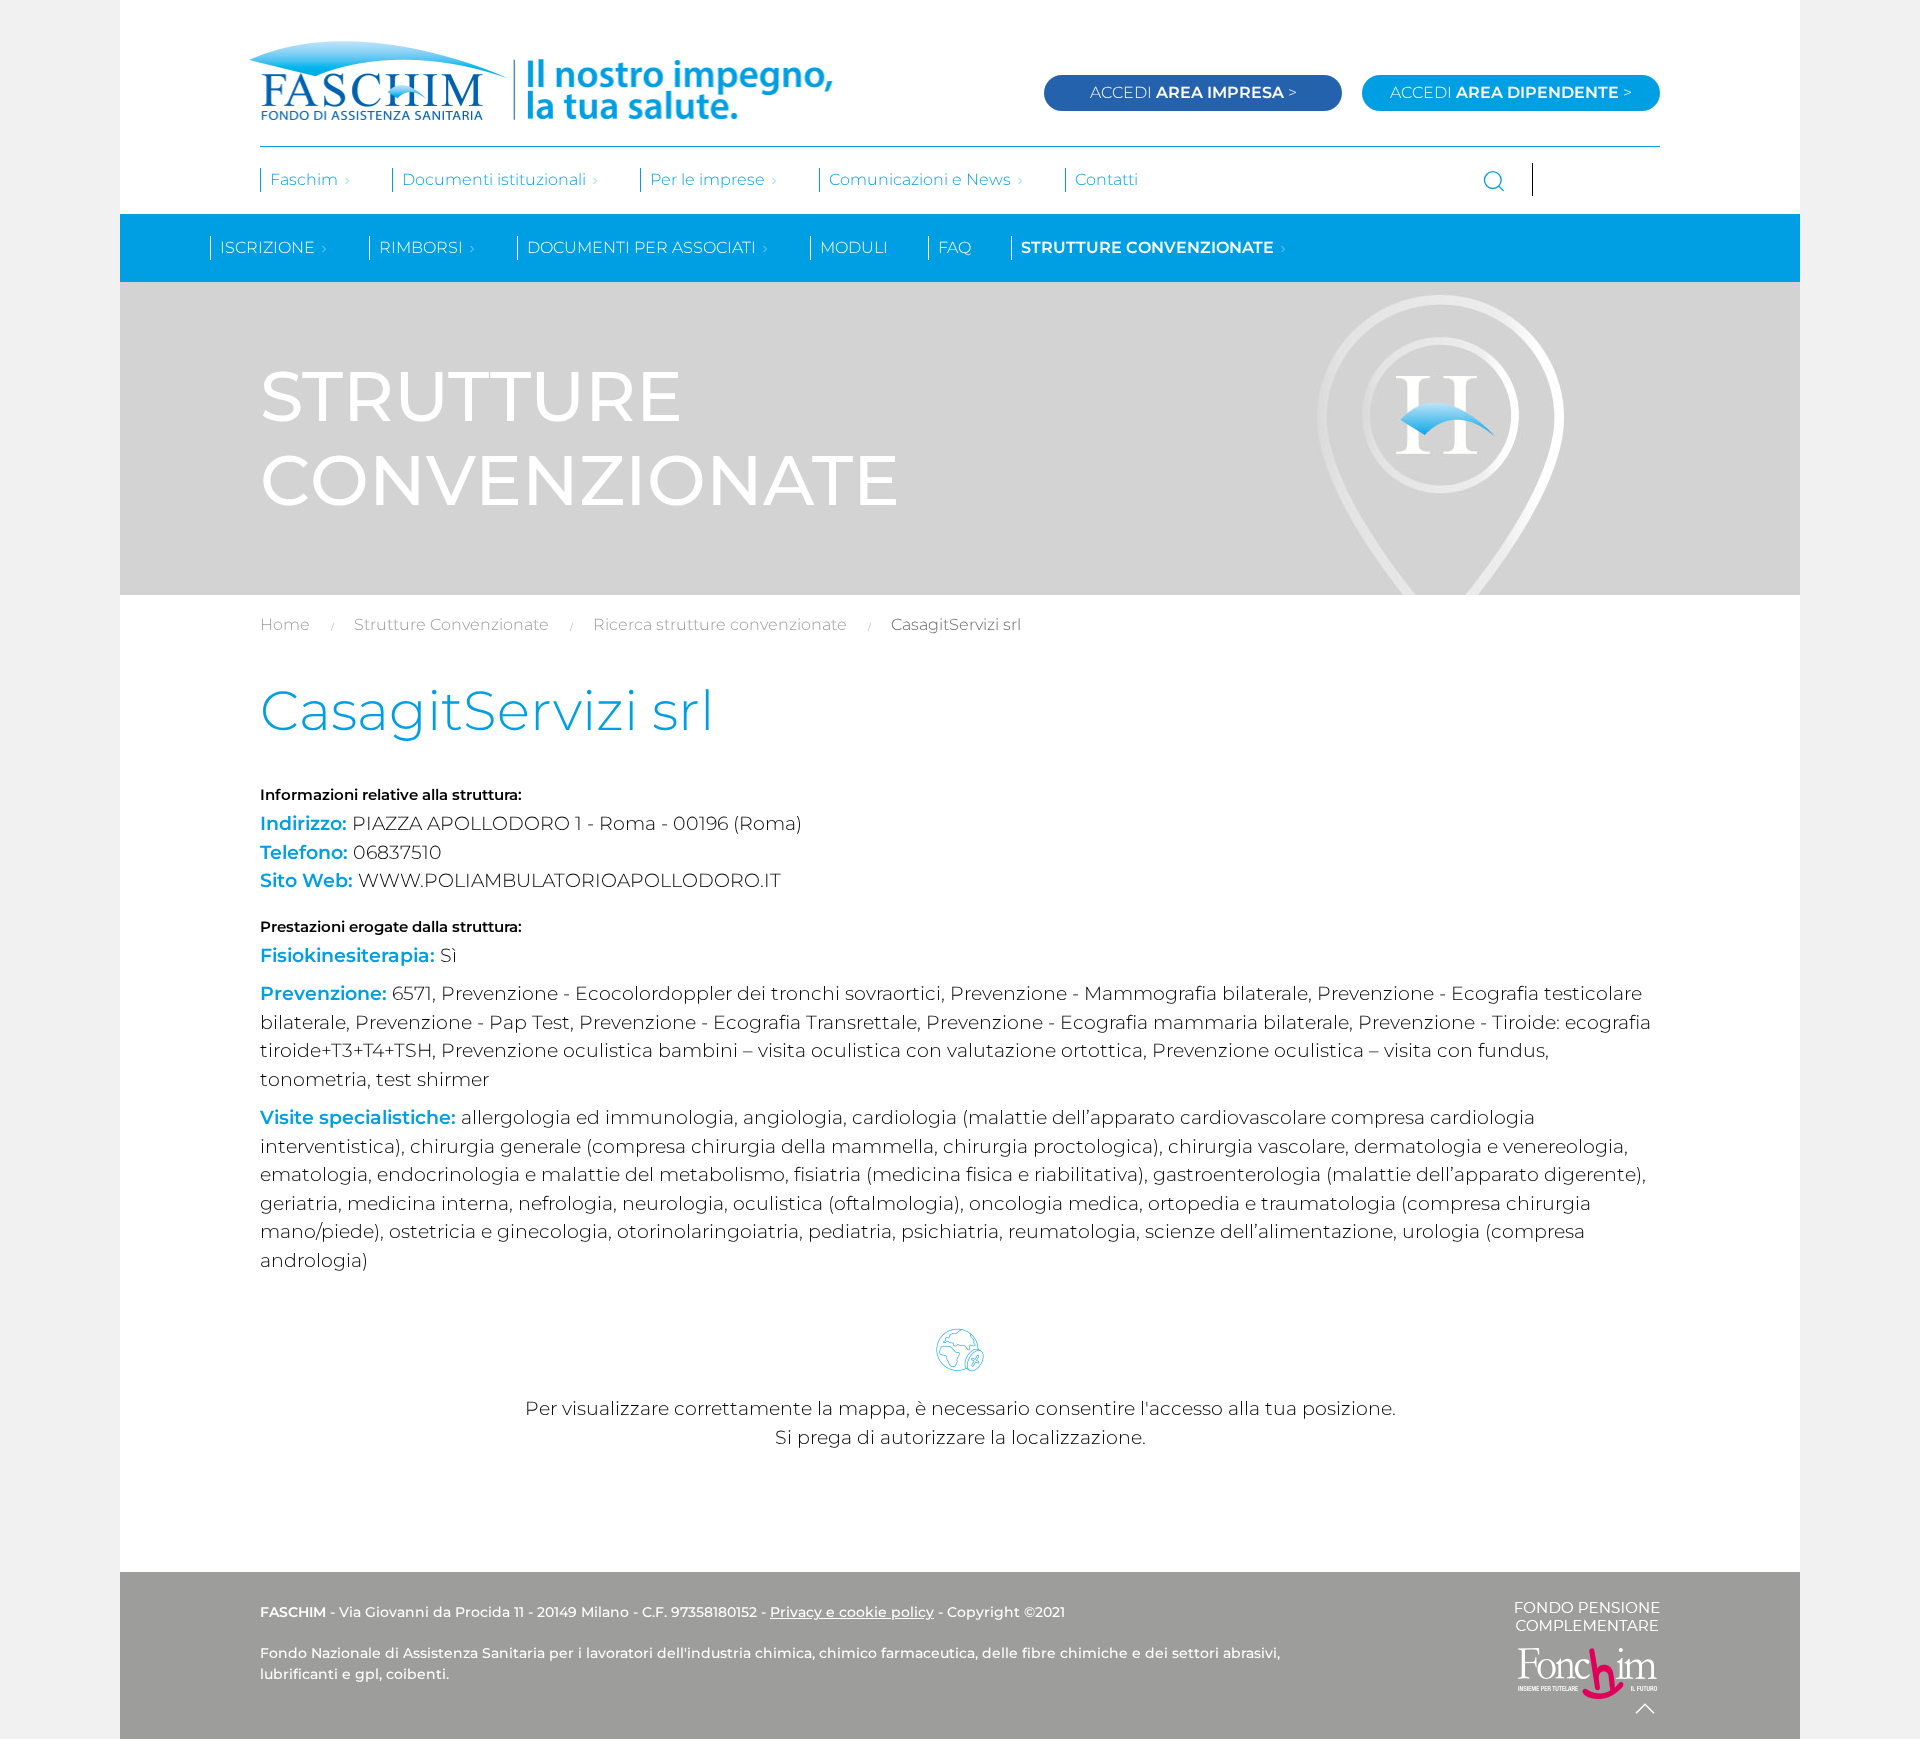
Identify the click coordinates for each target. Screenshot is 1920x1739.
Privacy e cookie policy (852, 1612)
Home (285, 624)
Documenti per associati (643, 247)
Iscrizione (269, 247)
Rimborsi (423, 247)
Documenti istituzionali (496, 179)
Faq (954, 247)
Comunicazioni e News (922, 179)
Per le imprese (709, 179)
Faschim (306, 179)
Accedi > (1193, 92)
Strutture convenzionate (1149, 247)
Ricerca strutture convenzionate (720, 624)
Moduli (854, 247)
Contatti (1106, 179)
